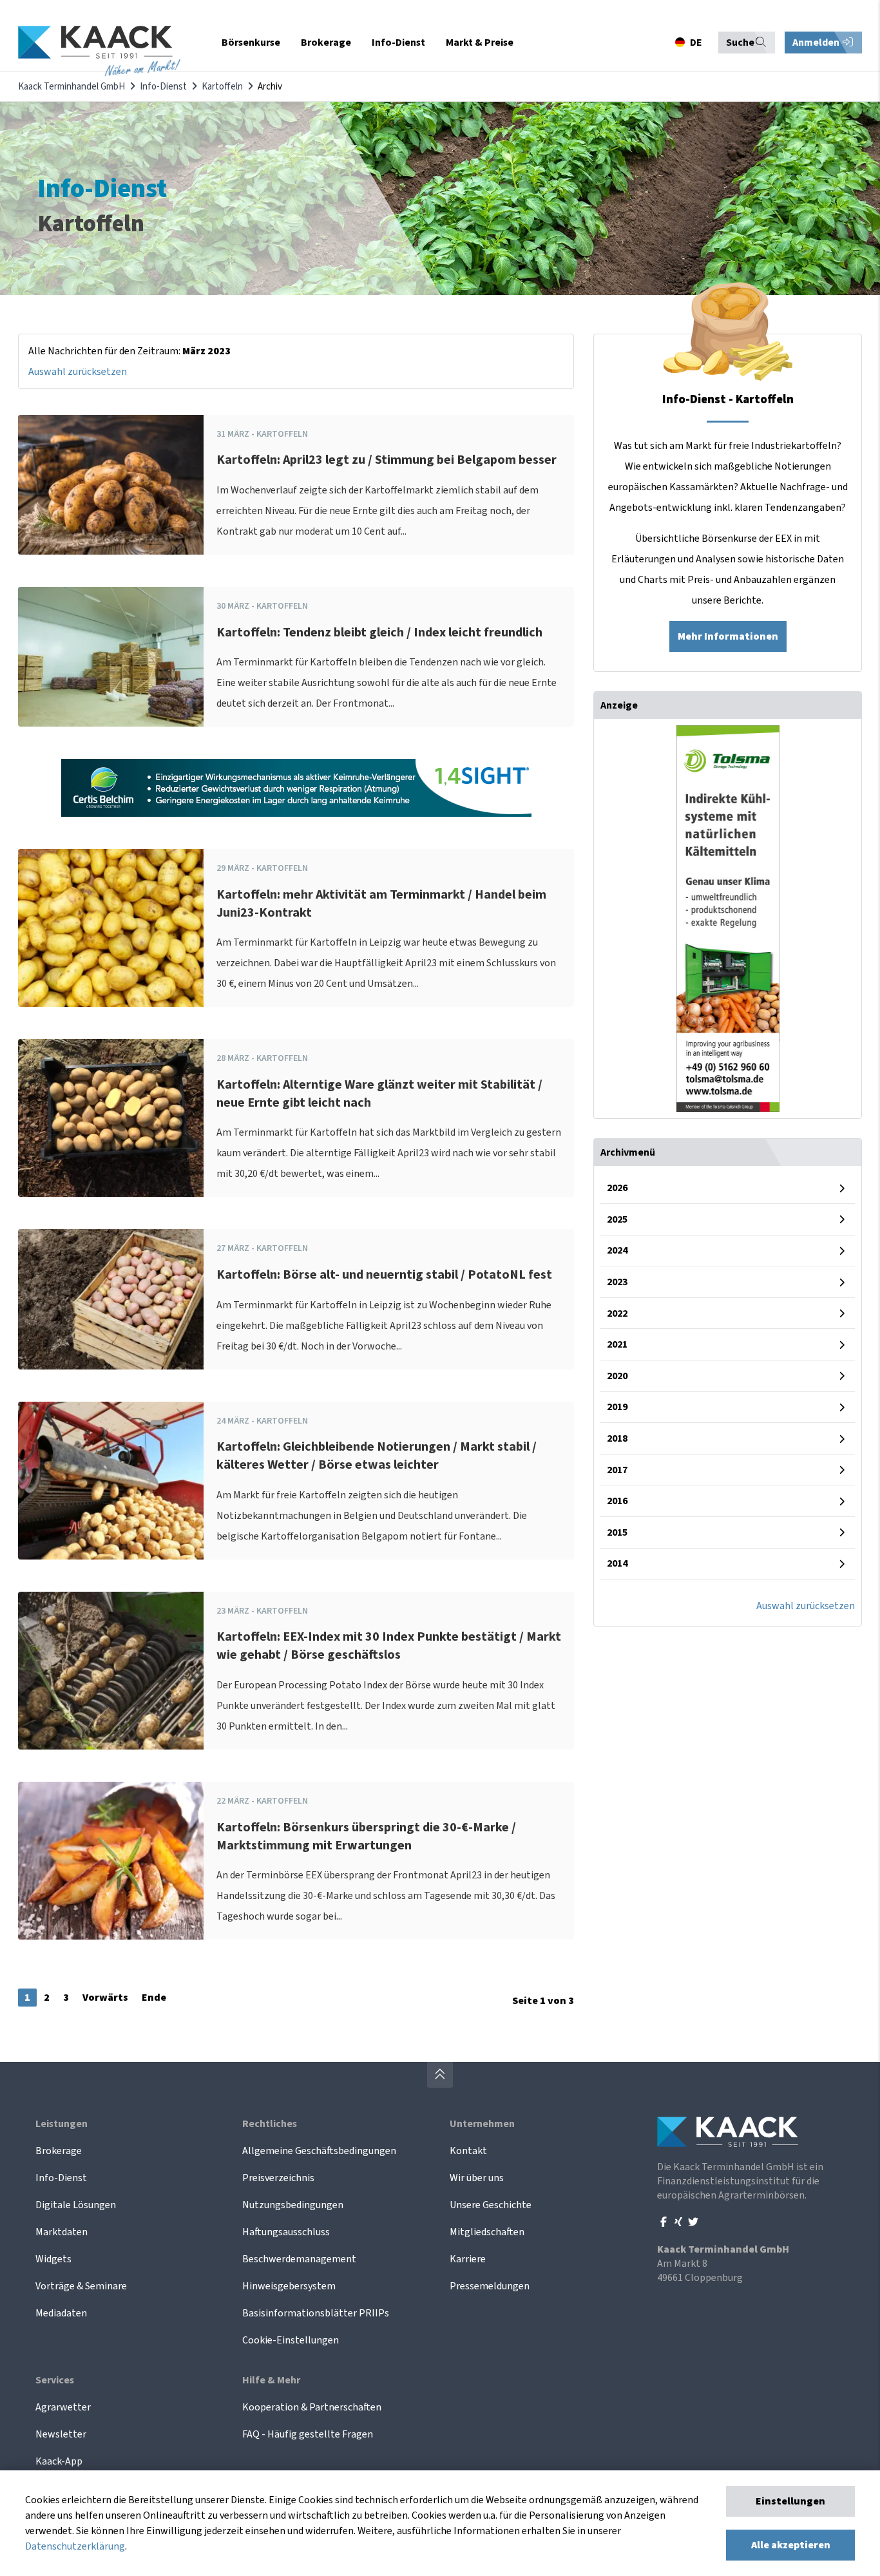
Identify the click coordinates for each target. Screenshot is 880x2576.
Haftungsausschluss (286, 2232)
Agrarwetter (63, 2407)
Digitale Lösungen (76, 2205)
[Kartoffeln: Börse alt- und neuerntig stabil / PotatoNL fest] (111, 1299)
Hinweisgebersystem (289, 2286)
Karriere (468, 2259)
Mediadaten (61, 2313)
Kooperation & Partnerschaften (312, 2407)
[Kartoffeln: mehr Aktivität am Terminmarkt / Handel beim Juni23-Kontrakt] (111, 928)
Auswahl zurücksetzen (78, 372)
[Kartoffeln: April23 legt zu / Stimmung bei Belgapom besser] (111, 485)
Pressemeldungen (490, 2286)
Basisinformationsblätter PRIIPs (316, 2313)
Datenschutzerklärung (75, 2546)
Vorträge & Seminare (81, 2286)
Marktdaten (62, 2232)
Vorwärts (105, 1998)
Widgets (53, 2259)
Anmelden (817, 43)
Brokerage (59, 2151)
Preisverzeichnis (278, 2178)
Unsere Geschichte (491, 2205)
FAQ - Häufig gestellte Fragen (308, 2434)
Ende (154, 1998)
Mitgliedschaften (487, 2232)
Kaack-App (59, 2461)
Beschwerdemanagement (299, 2259)
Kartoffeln (222, 87)
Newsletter (61, 2434)
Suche (740, 43)
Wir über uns (477, 2178)
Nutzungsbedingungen (293, 2205)
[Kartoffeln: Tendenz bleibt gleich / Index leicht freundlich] (111, 657)
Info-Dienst (163, 87)
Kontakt (468, 2151)
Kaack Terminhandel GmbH (72, 87)
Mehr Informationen (728, 636)
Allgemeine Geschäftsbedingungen (319, 2151)
